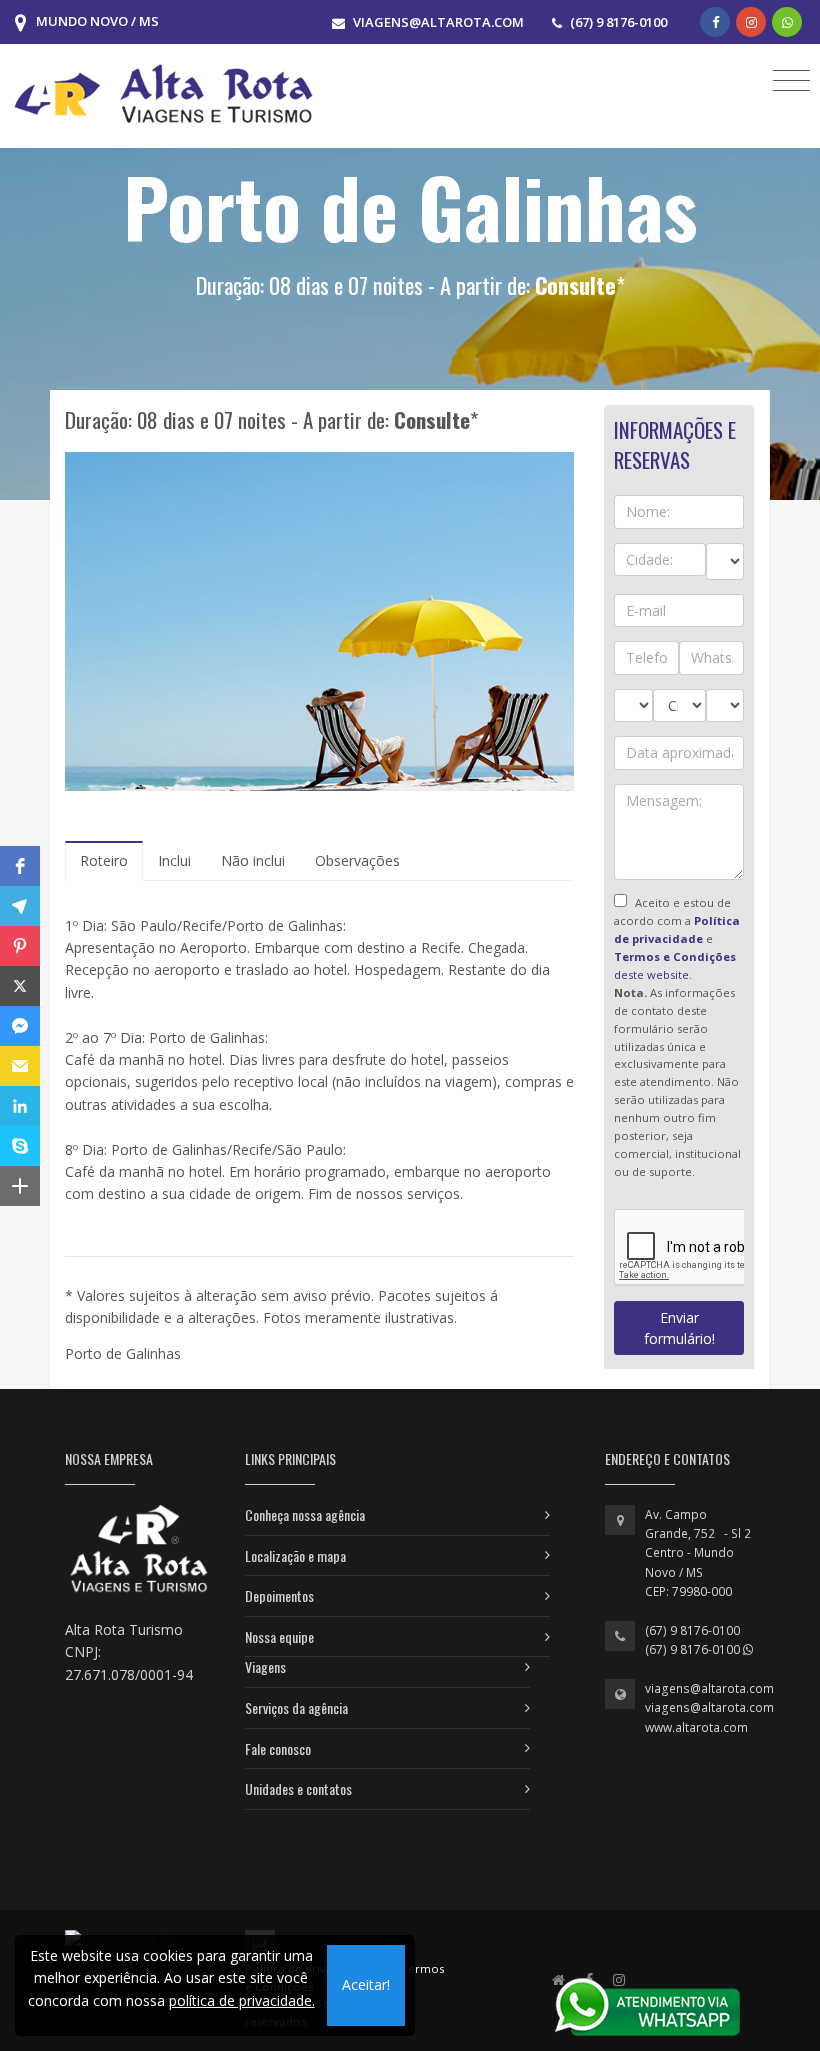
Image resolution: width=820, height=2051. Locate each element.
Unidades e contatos (298, 1788)
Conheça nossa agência (305, 1514)
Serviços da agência (296, 1707)
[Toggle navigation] (791, 79)
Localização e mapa (295, 1555)
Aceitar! (366, 1984)
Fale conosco (278, 1748)
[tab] (104, 860)
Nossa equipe (279, 1636)
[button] (20, 866)
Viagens (265, 1666)
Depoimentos (279, 1595)
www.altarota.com (696, 1727)
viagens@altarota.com (709, 1688)
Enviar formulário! (679, 1328)
